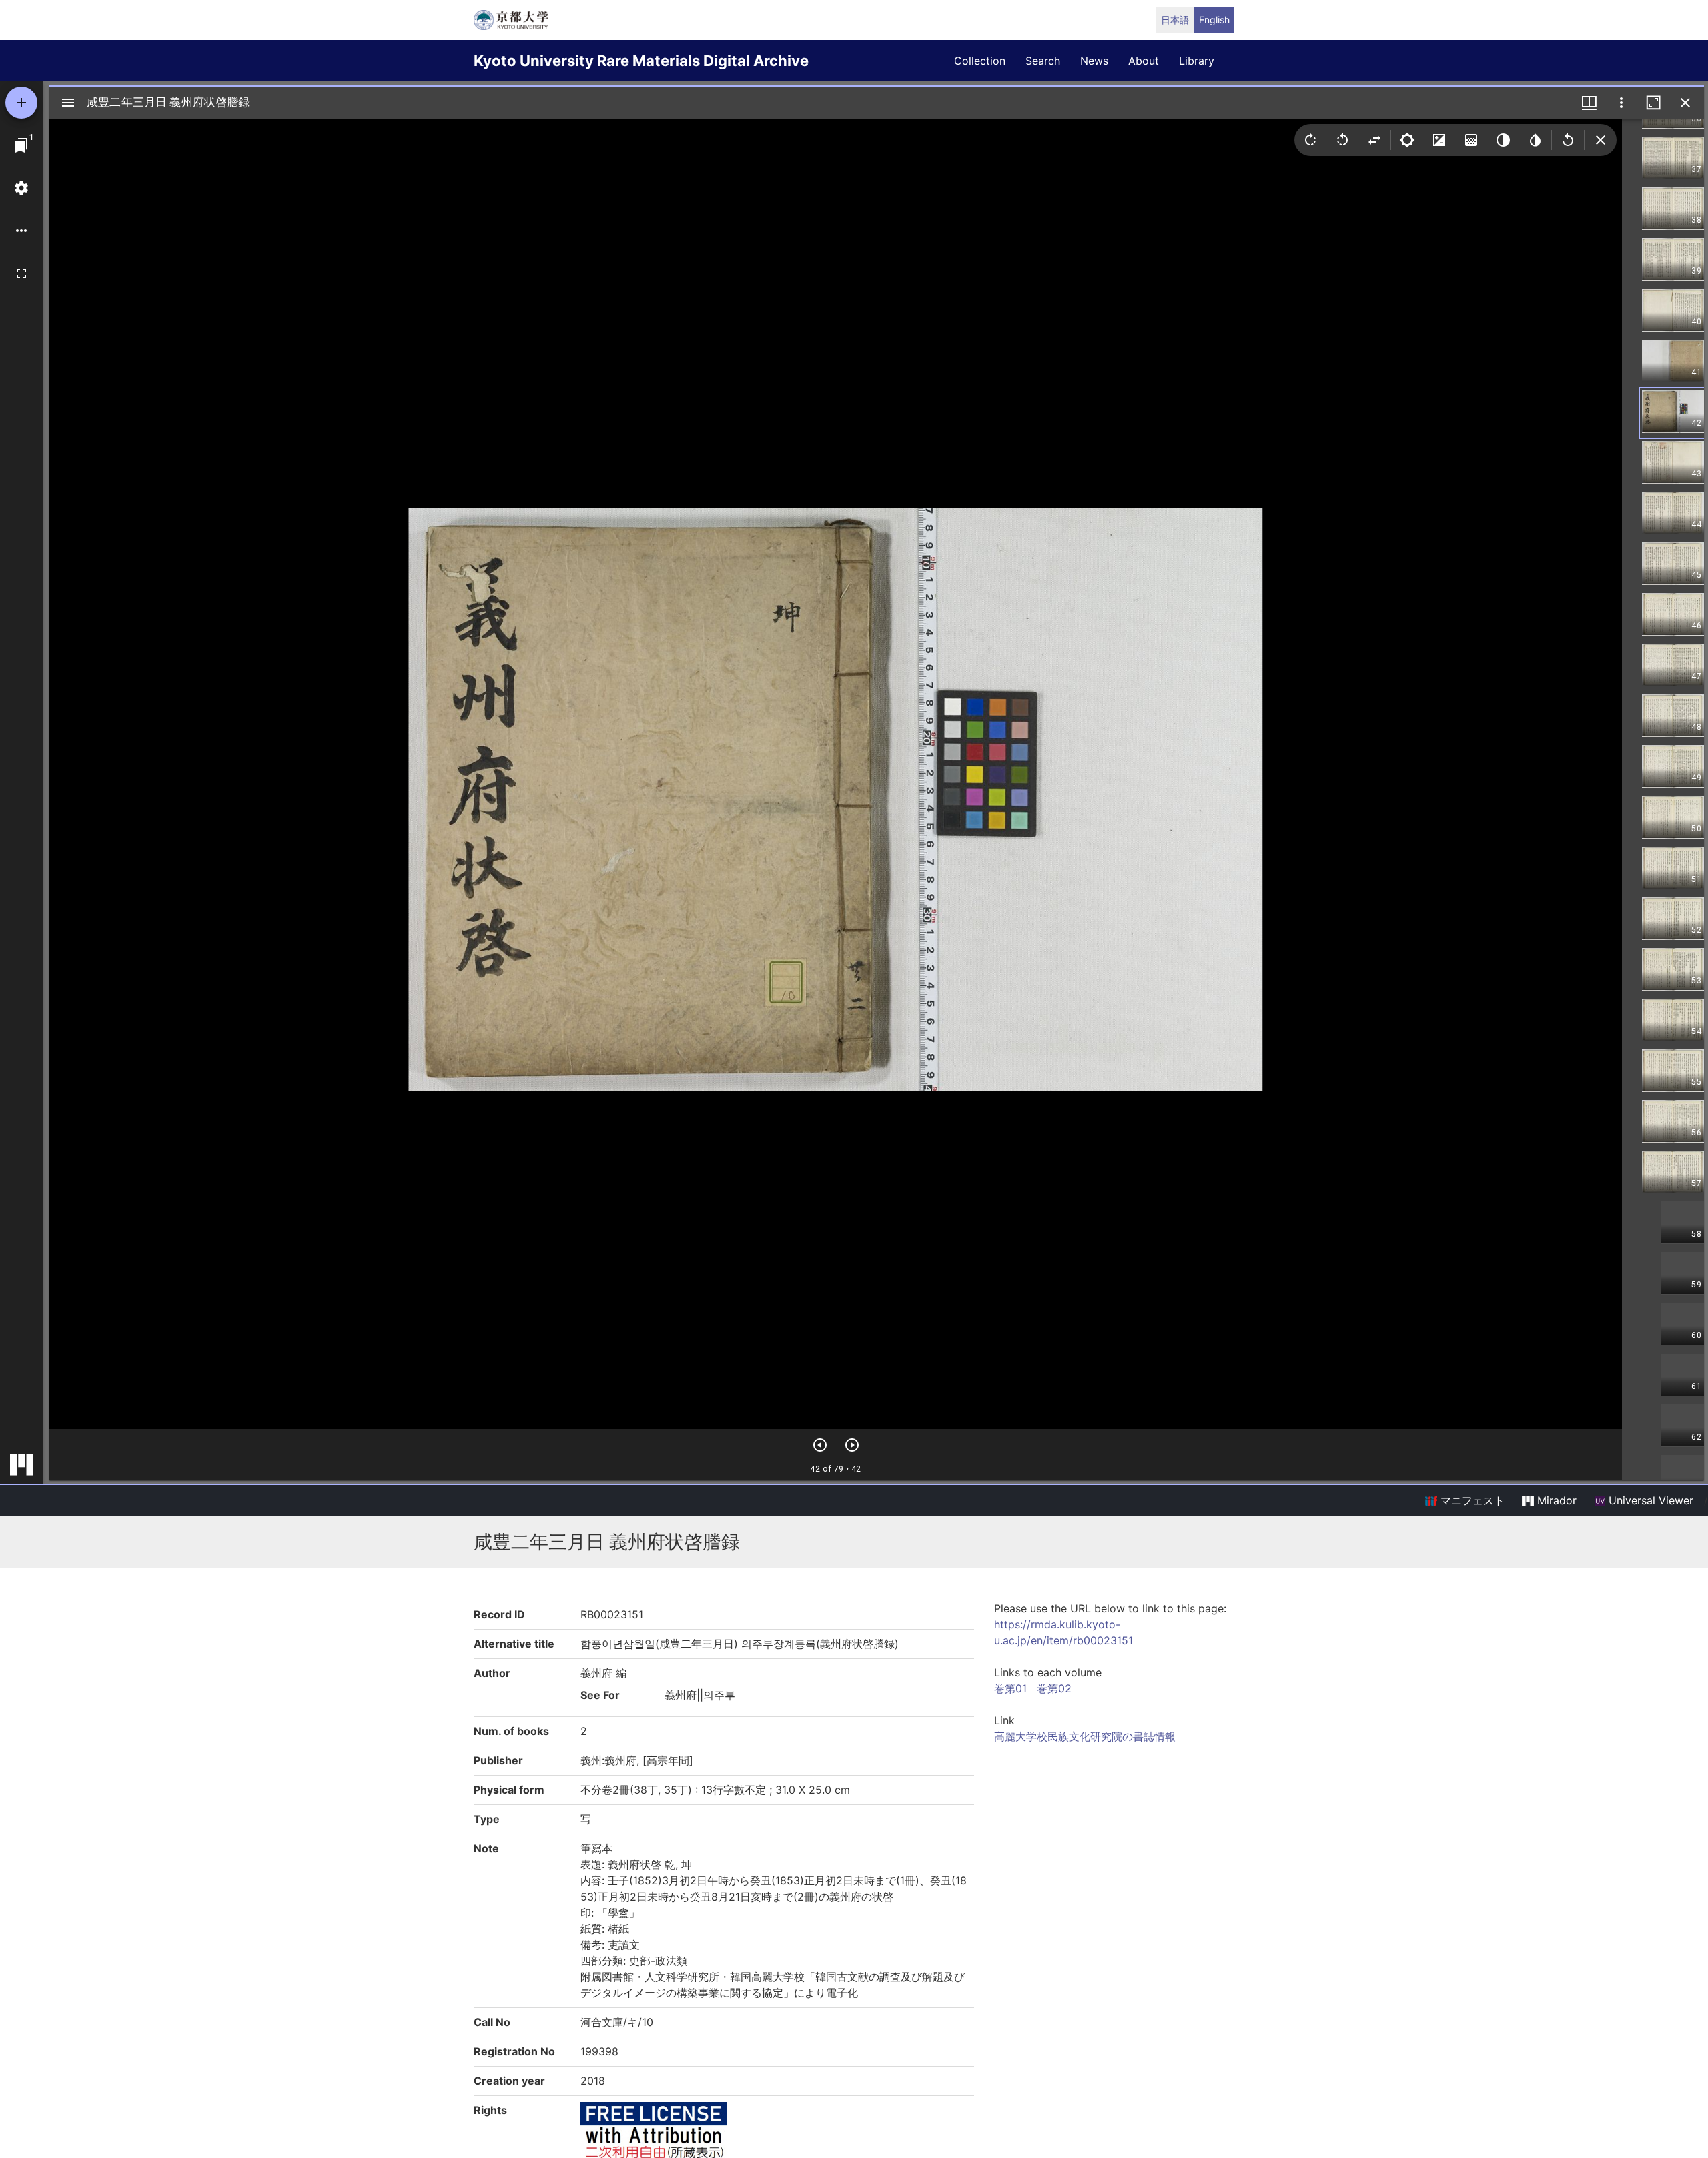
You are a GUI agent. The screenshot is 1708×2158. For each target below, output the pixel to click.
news (1094, 61)
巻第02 (1054, 1688)
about (1144, 61)
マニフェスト (1471, 1500)
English (1214, 20)
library (1197, 61)
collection (980, 61)
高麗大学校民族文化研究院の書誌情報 (1085, 1736)
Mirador (1555, 1500)
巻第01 (1010, 1688)
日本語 (1175, 20)
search (1043, 61)
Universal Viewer (1649, 1500)
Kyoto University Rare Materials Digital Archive (641, 61)
